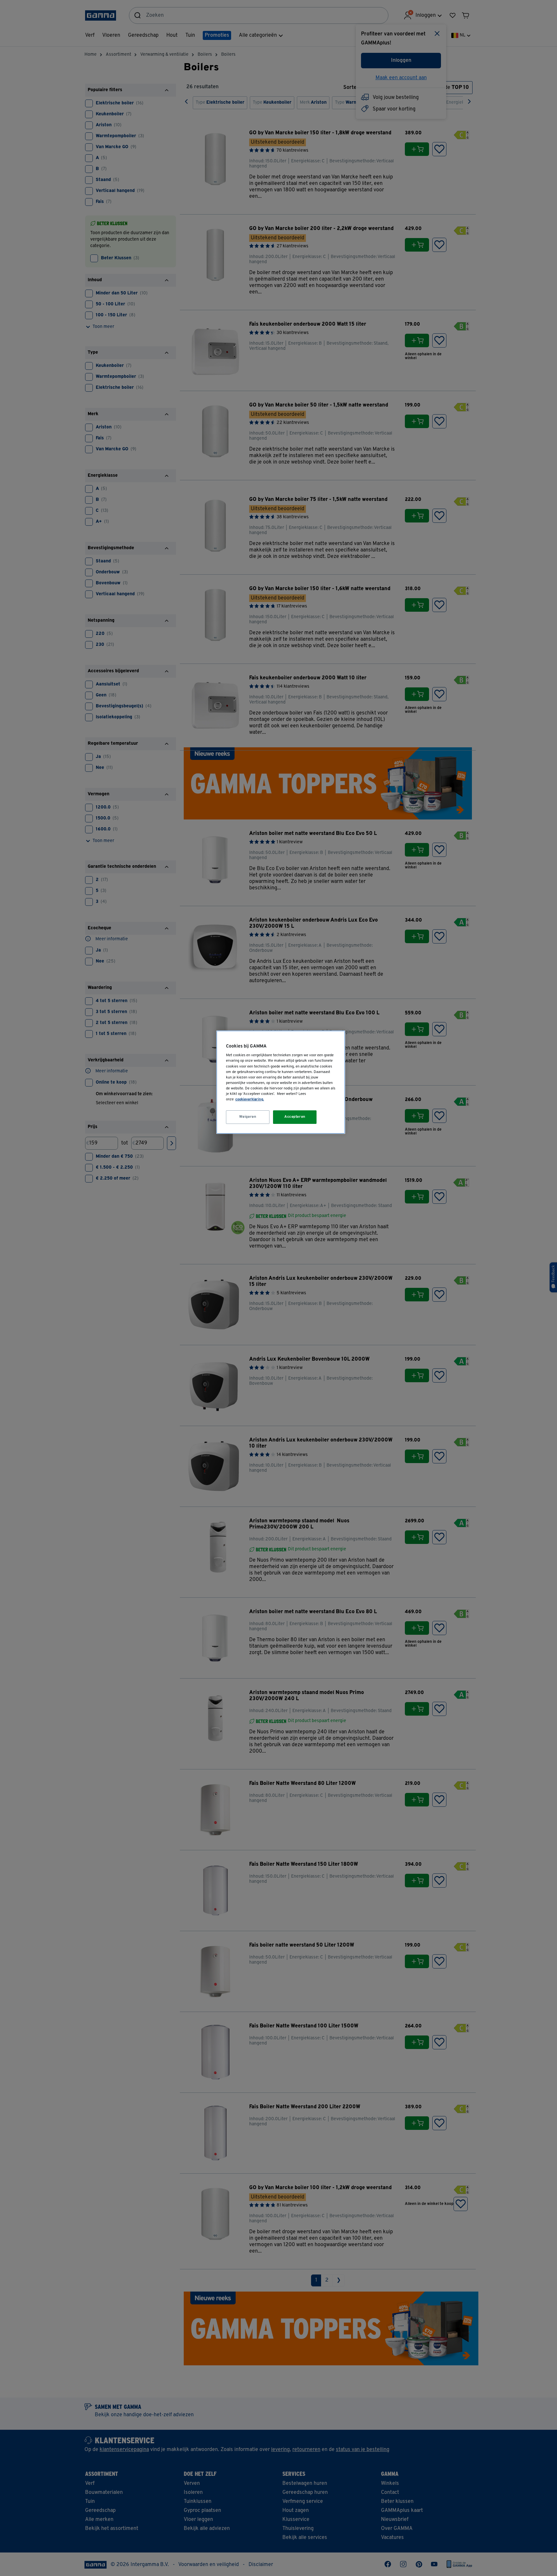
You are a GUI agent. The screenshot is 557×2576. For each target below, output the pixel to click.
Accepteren (295, 1117)
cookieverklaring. (250, 1099)
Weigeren (248, 1117)
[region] (281, 1082)
